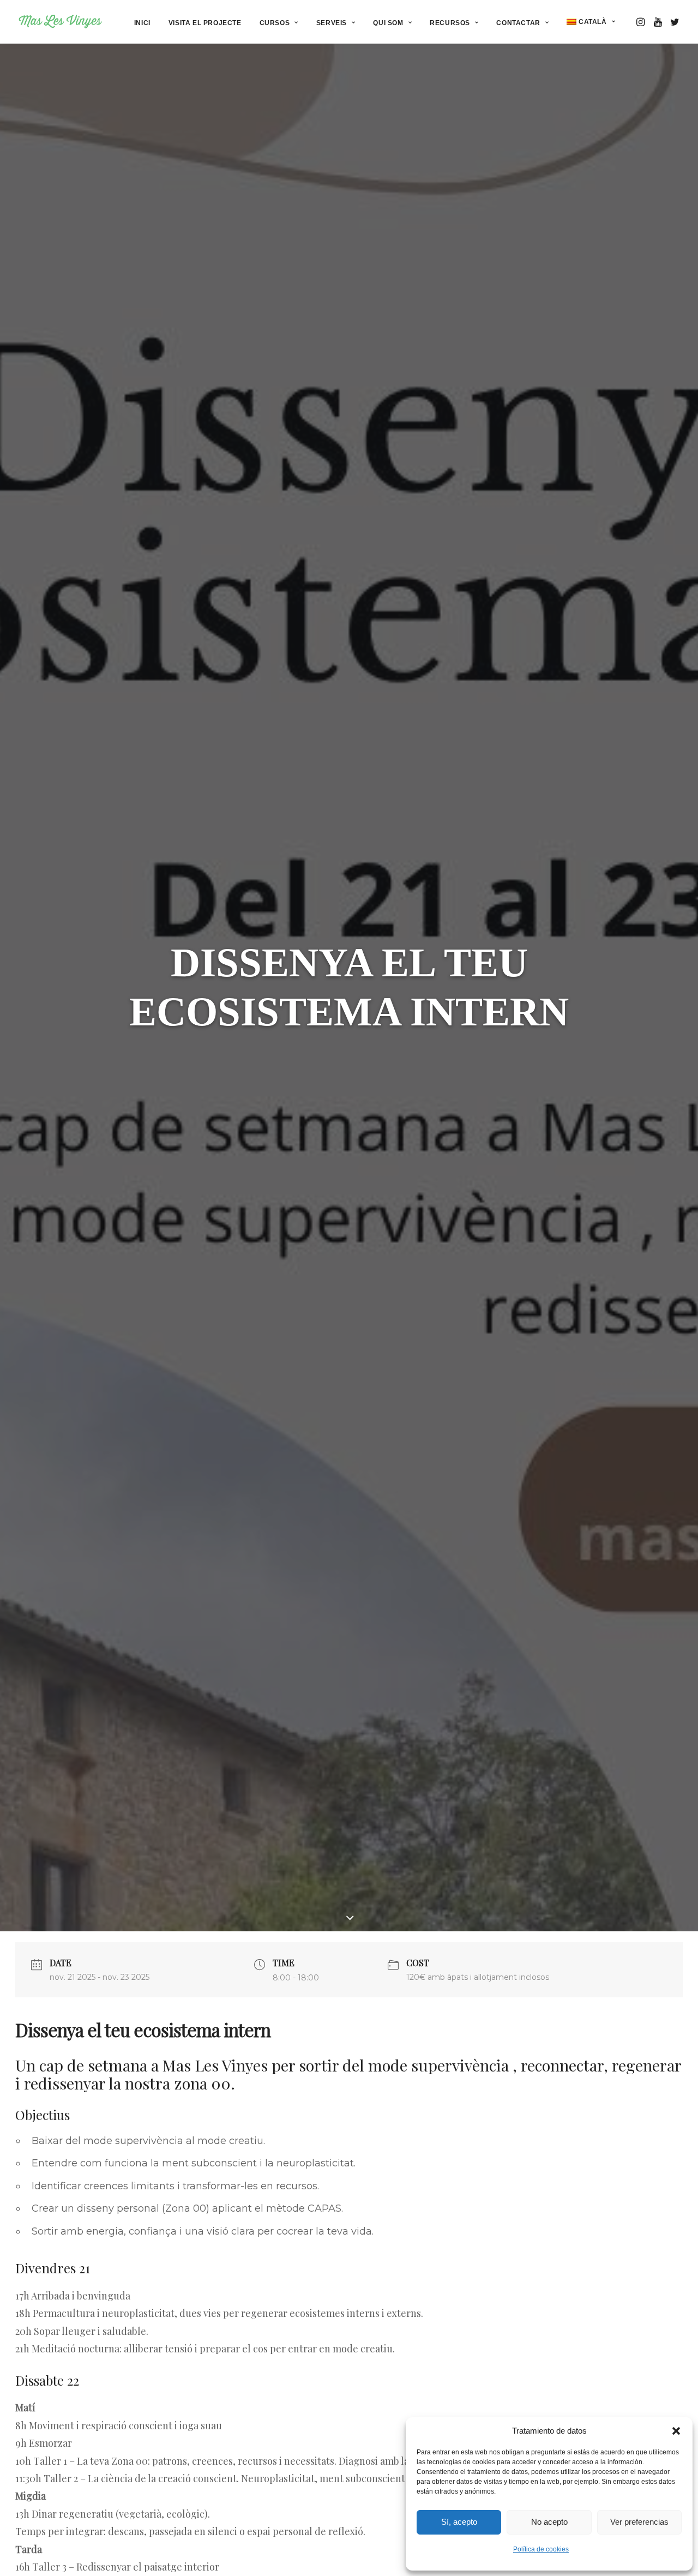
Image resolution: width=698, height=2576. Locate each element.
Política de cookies (541, 2549)
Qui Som (388, 23)
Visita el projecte (205, 23)
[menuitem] (142, 23)
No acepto (549, 2522)
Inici (142, 23)
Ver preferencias (639, 2522)
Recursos (450, 23)
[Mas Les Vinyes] (60, 22)
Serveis (332, 23)
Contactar (518, 23)
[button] (676, 2431)
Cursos (275, 23)
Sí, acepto (459, 2522)
